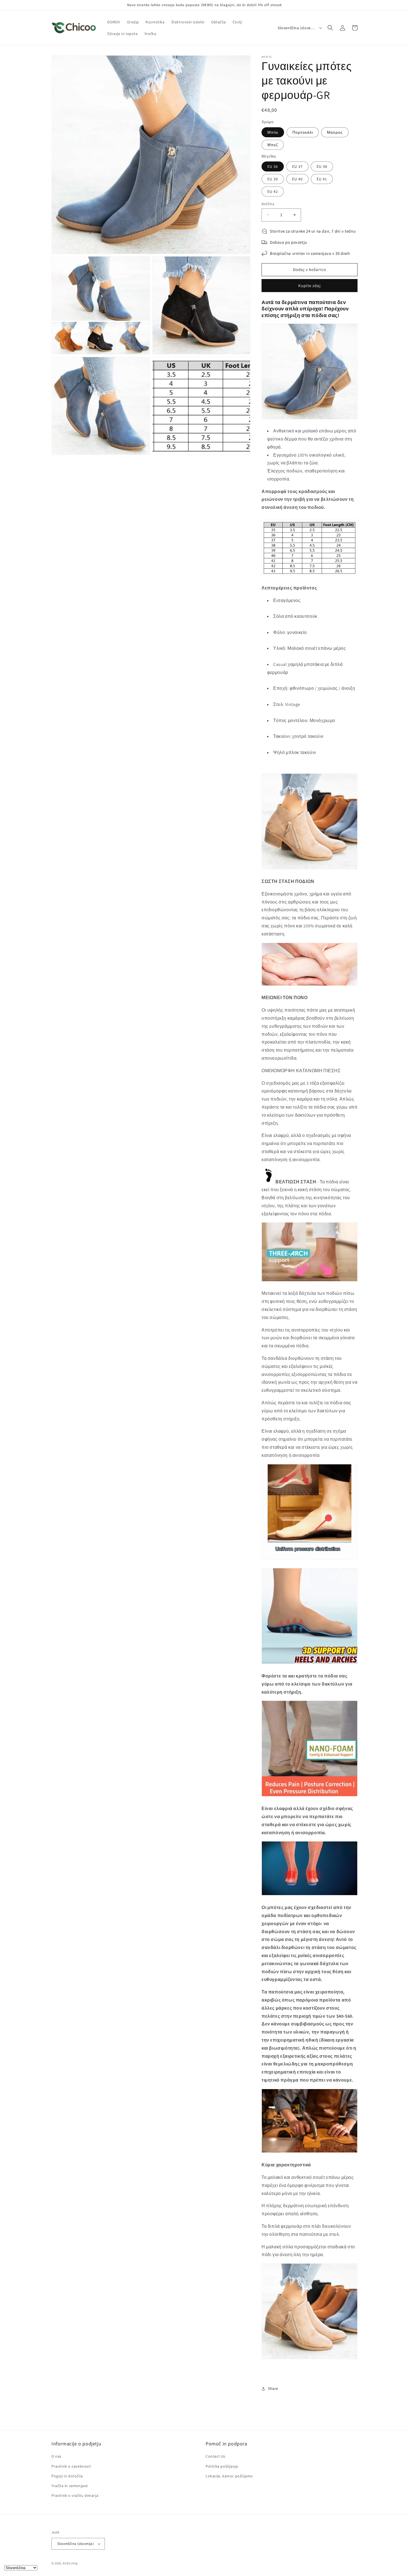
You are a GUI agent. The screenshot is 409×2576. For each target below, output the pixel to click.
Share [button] (273, 2388)
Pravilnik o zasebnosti (71, 2466)
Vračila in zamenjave (70, 2486)
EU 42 (273, 191)
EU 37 (297, 166)
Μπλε (273, 132)
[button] (330, 28)
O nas (56, 2456)
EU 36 (273, 166)
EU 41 (322, 179)
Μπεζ (273, 145)
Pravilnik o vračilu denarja (75, 2495)
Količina (268, 204)
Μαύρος (335, 132)
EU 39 (273, 179)
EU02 (66, 2563)
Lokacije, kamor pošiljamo (229, 2476)
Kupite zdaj (310, 286)
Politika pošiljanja (222, 2466)
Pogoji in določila (67, 2476)
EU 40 (297, 179)
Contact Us (215, 2456)
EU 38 (322, 166)
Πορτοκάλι (303, 132)
